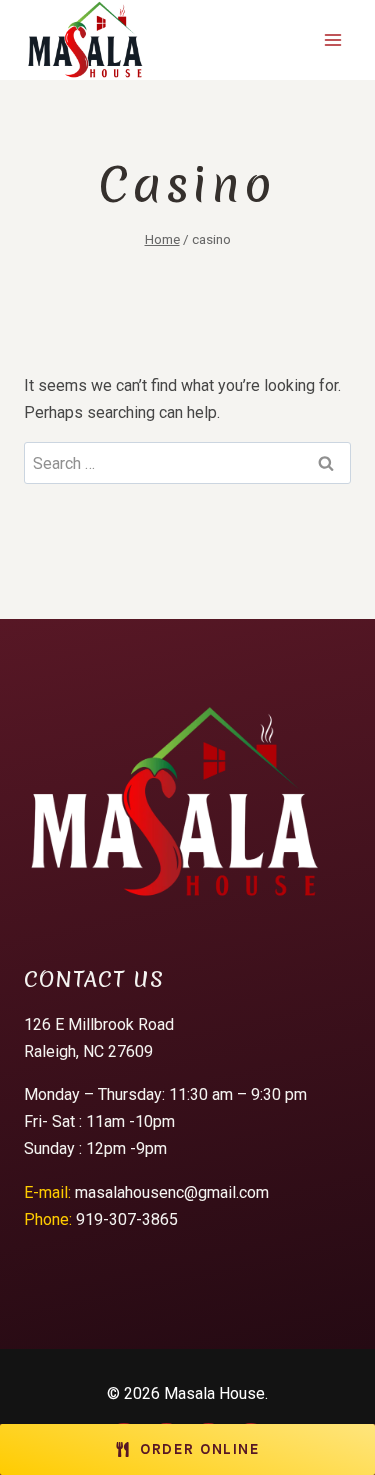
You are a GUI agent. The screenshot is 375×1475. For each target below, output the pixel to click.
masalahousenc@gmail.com (172, 1192)
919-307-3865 (127, 1219)
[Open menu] (332, 39)
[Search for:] (187, 463)
